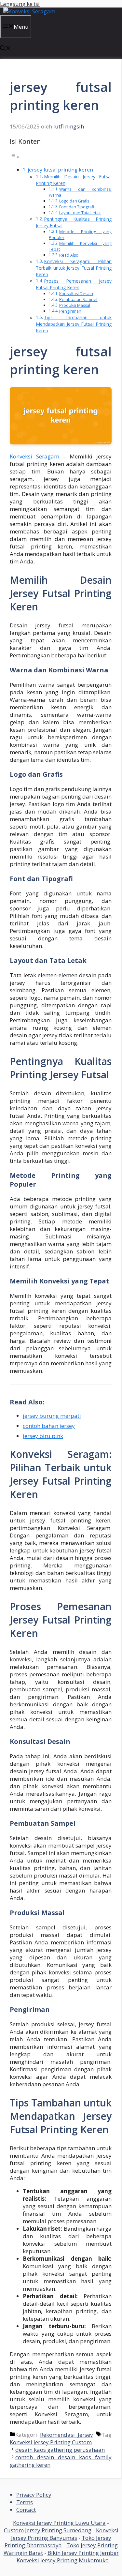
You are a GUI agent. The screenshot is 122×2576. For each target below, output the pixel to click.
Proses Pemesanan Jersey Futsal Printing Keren (74, 284)
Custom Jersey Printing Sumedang (48, 2530)
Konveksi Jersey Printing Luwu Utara (59, 2523)
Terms (25, 2502)
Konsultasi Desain (76, 294)
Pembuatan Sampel (78, 300)
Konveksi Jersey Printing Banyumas (65, 2534)
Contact (26, 2510)
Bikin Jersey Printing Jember (83, 2553)
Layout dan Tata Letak (80, 213)
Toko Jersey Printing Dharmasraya (58, 2541)
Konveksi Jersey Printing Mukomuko (63, 2560)
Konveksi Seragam (34, 456)
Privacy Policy (34, 2495)
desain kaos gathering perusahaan (60, 2450)
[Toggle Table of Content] (15, 157)
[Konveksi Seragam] (29, 11)
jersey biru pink (43, 1436)
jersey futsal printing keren (60, 170)
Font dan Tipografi (77, 207)
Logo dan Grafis (74, 201)
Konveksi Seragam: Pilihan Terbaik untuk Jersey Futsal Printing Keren (74, 268)
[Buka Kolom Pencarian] (6, 49)
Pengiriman (70, 311)
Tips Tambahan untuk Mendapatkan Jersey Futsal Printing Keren (74, 324)
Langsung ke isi (20, 4)
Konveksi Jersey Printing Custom (51, 2442)
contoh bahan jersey (49, 1426)
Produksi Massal (75, 305)
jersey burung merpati (52, 1416)
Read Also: (69, 255)
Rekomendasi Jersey (67, 2435)
